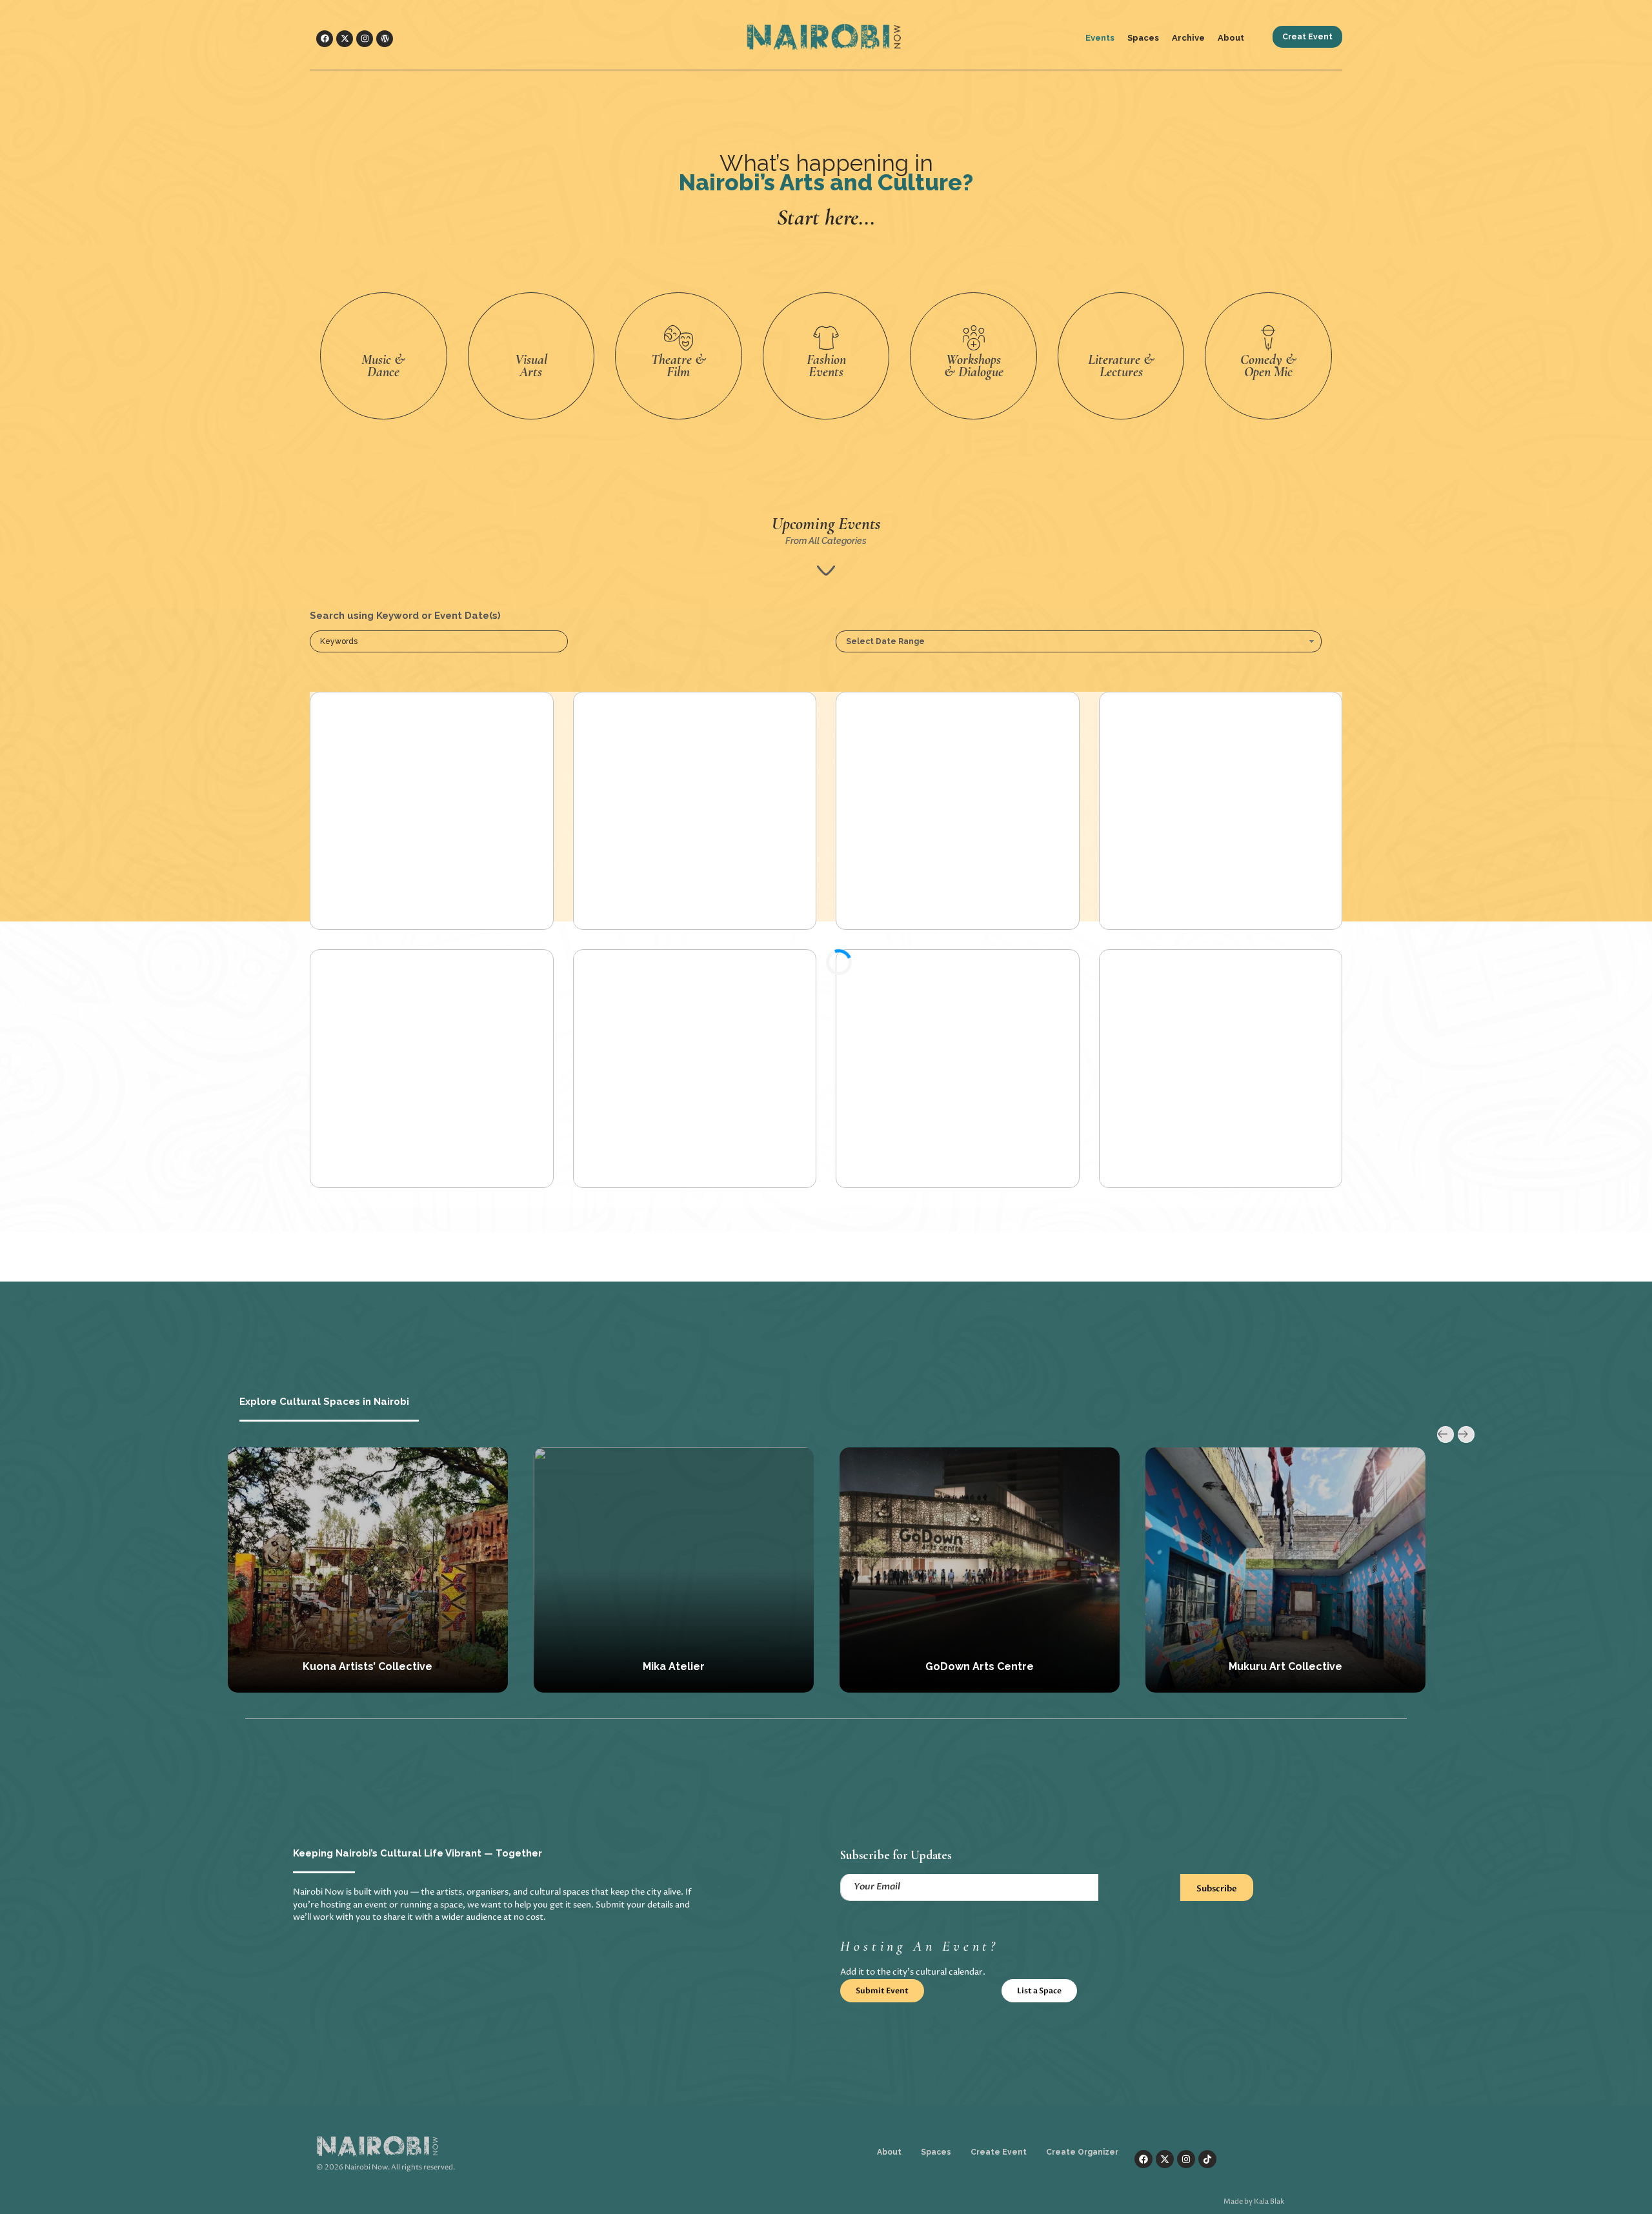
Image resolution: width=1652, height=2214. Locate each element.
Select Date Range (885, 641)
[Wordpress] (385, 39)
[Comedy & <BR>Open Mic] (1269, 338)
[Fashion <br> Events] (826, 338)
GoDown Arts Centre (674, 1666)
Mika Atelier (368, 1666)
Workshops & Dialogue (974, 366)
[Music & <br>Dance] (383, 338)
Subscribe (1217, 1889)
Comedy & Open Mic (1268, 366)
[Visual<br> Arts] (531, 338)
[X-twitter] (345, 39)
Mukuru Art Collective (980, 1666)
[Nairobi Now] (843, 37)
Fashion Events (826, 366)
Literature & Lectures (1121, 366)
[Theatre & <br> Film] (678, 338)
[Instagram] (365, 39)
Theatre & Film (679, 366)
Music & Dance (383, 366)
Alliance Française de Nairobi (1285, 1666)
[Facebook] (325, 39)
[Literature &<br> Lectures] (1121, 338)
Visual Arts (531, 366)
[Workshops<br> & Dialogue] (974, 338)
